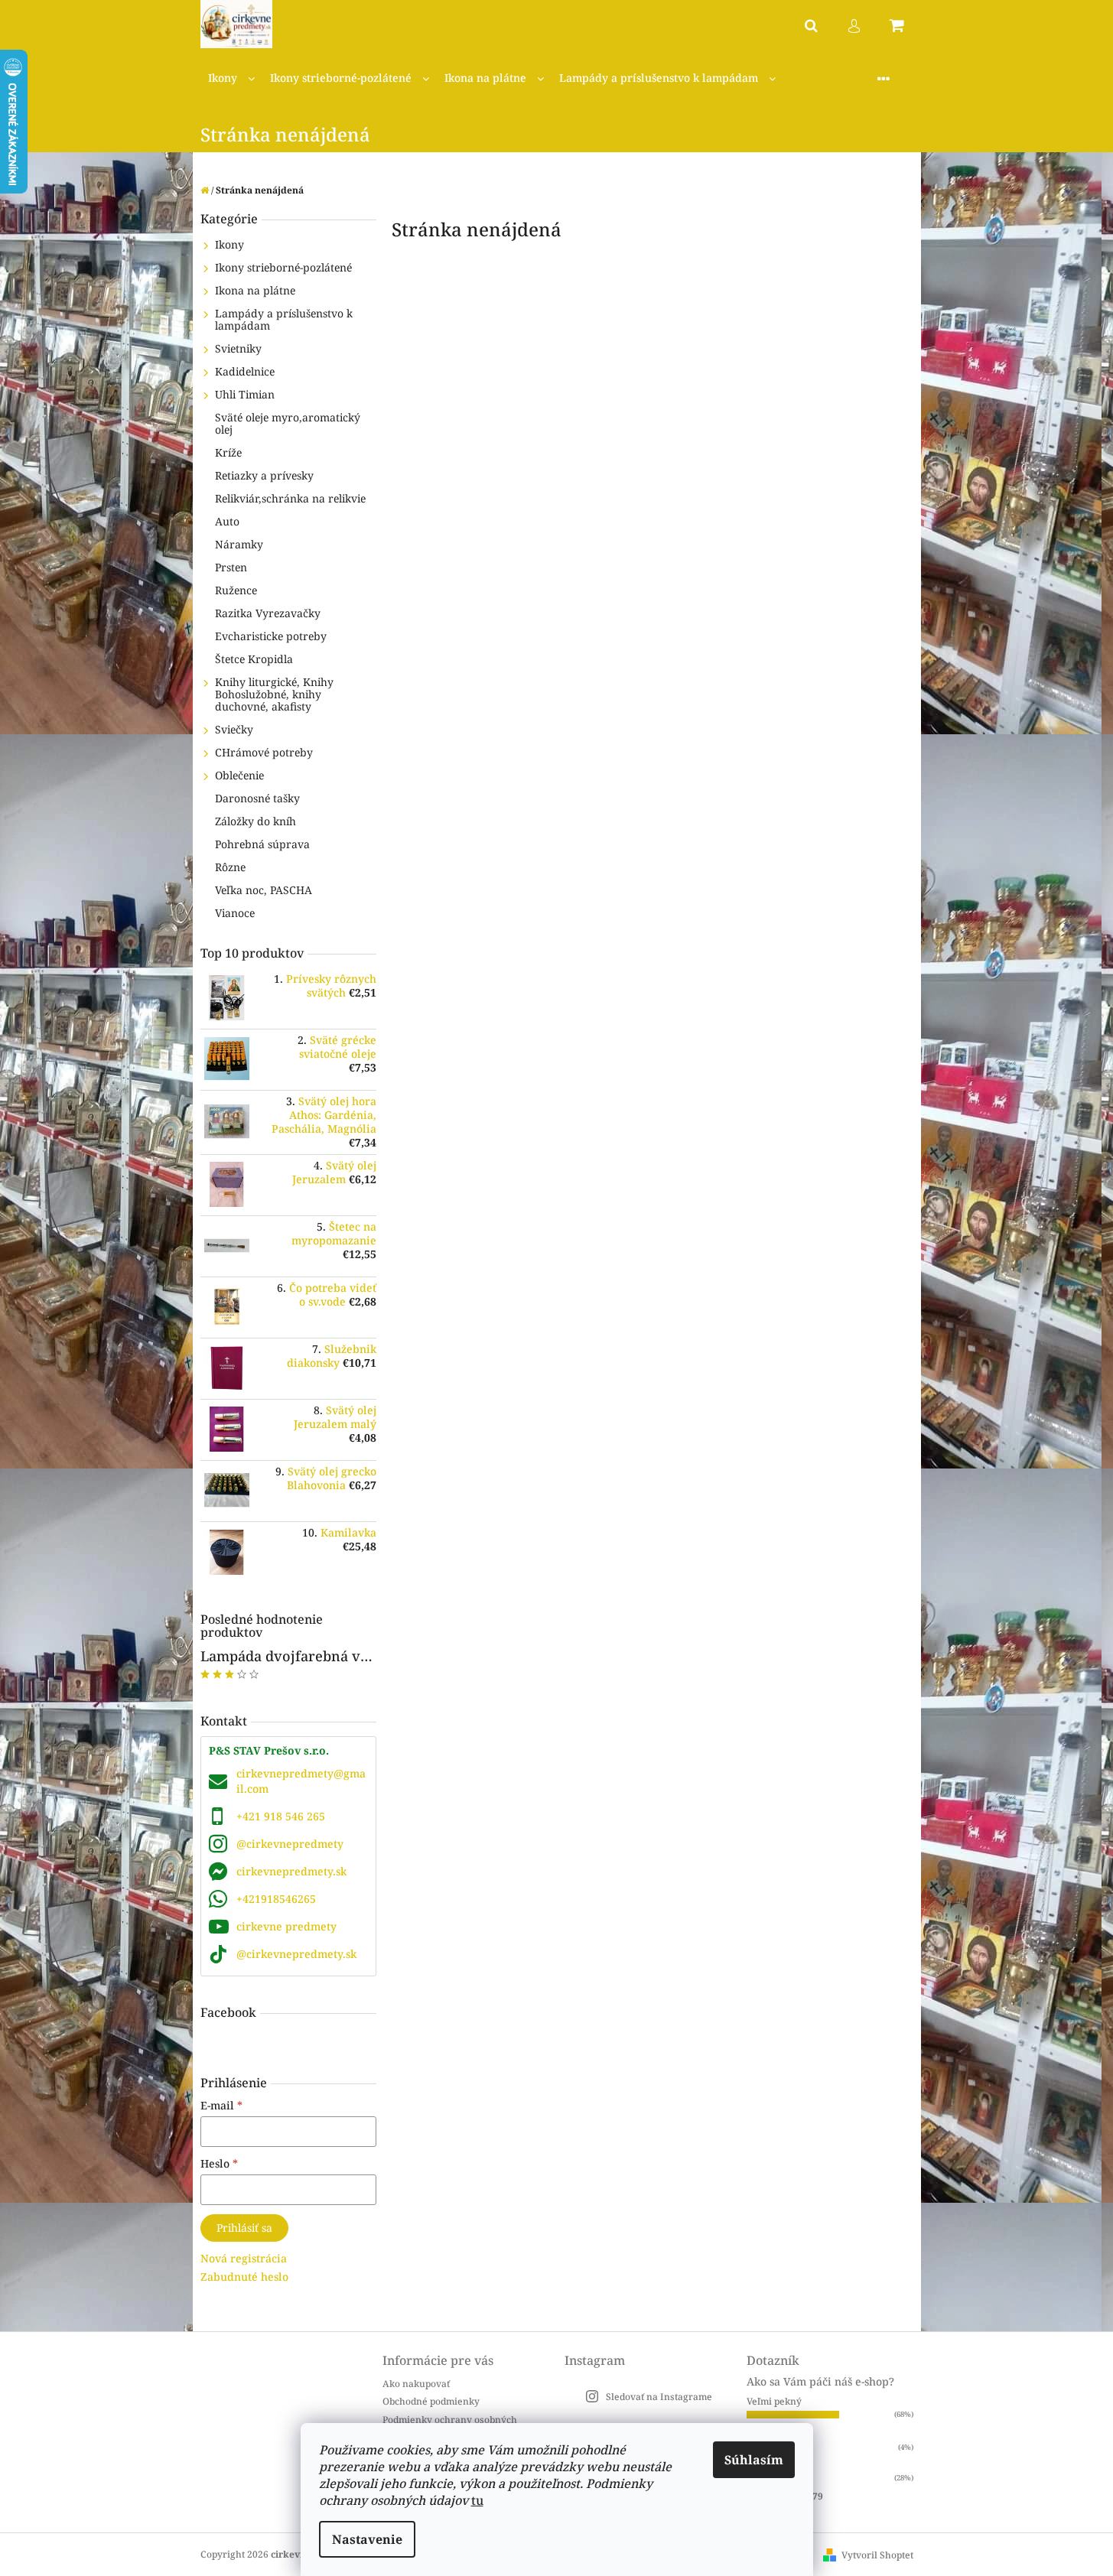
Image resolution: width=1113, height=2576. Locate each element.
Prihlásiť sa (244, 2228)
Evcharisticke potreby (271, 636)
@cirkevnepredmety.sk (296, 1954)
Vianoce (235, 913)
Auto (227, 521)
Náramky (239, 544)
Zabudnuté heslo (244, 2277)
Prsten (231, 567)
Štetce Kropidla (254, 659)
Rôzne (230, 867)
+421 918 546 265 (281, 1816)
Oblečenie (239, 775)
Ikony (229, 244)
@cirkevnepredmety (290, 1844)
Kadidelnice (245, 371)
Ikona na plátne (255, 290)
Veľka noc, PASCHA (264, 890)
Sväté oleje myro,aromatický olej (288, 423)
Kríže (228, 452)
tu (477, 2500)
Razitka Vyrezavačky (268, 613)
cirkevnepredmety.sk (291, 1871)
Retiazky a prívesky (264, 475)
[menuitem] (231, 78)
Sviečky (234, 729)
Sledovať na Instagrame (659, 2397)
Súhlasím (754, 2460)
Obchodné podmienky (431, 2401)
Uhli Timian (245, 394)
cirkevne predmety (286, 1926)
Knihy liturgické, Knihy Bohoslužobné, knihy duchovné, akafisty (274, 694)
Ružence (236, 590)
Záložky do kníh (255, 821)
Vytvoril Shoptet (877, 2555)
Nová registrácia (244, 2258)
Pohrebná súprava (262, 844)
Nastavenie (367, 2539)
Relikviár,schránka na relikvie (290, 498)
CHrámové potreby (264, 752)
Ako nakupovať (416, 2384)
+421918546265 (276, 1899)
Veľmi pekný (774, 2401)
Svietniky (238, 348)
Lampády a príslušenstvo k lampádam (284, 319)
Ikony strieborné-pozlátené (283, 267)
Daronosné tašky (257, 798)
